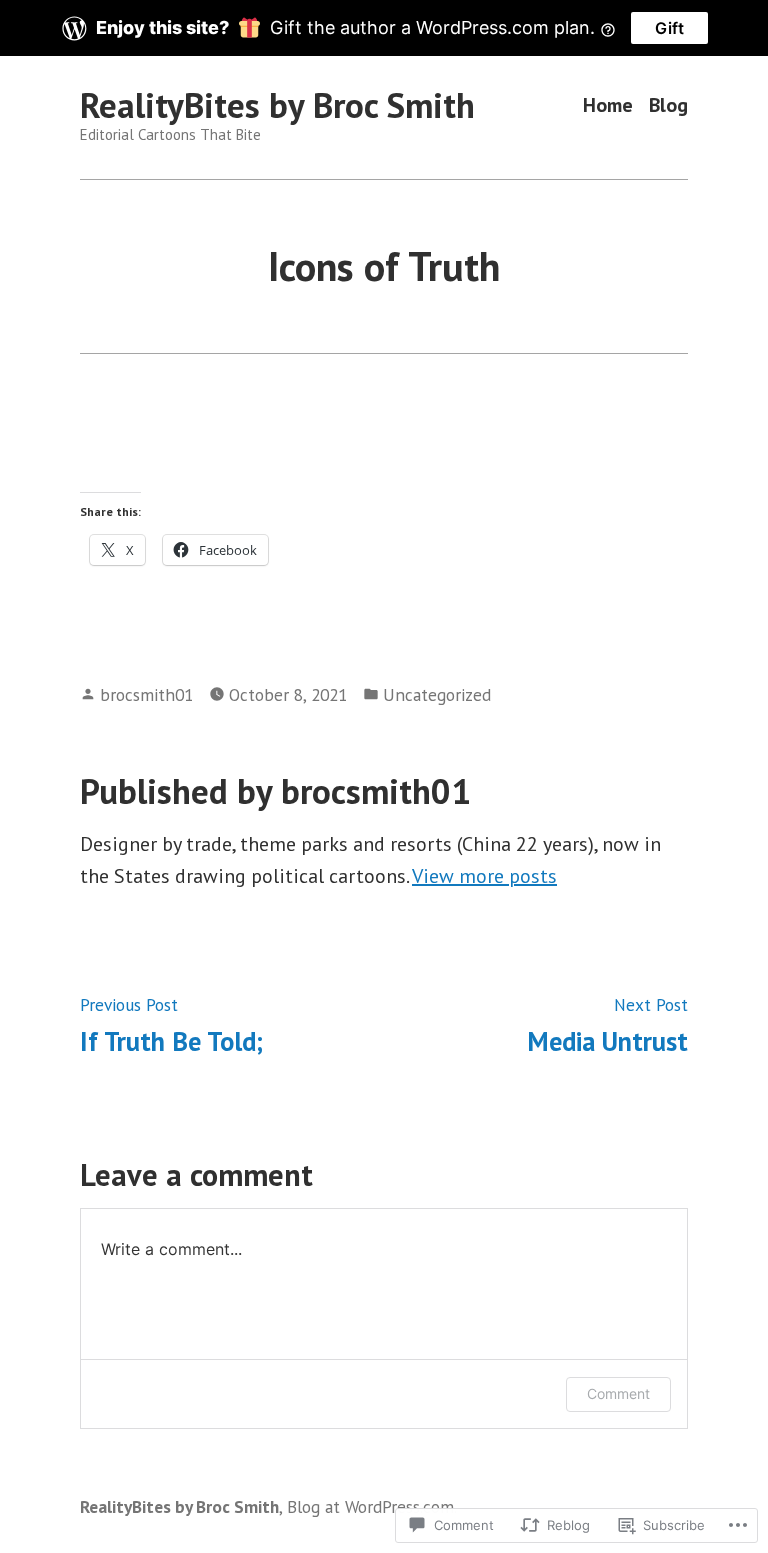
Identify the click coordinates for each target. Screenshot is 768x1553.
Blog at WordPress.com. (372, 1506)
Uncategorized (437, 694)
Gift (669, 28)
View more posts (484, 876)
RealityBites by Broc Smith (277, 105)
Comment (618, 1393)
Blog (668, 105)
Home (608, 105)
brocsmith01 (146, 694)
